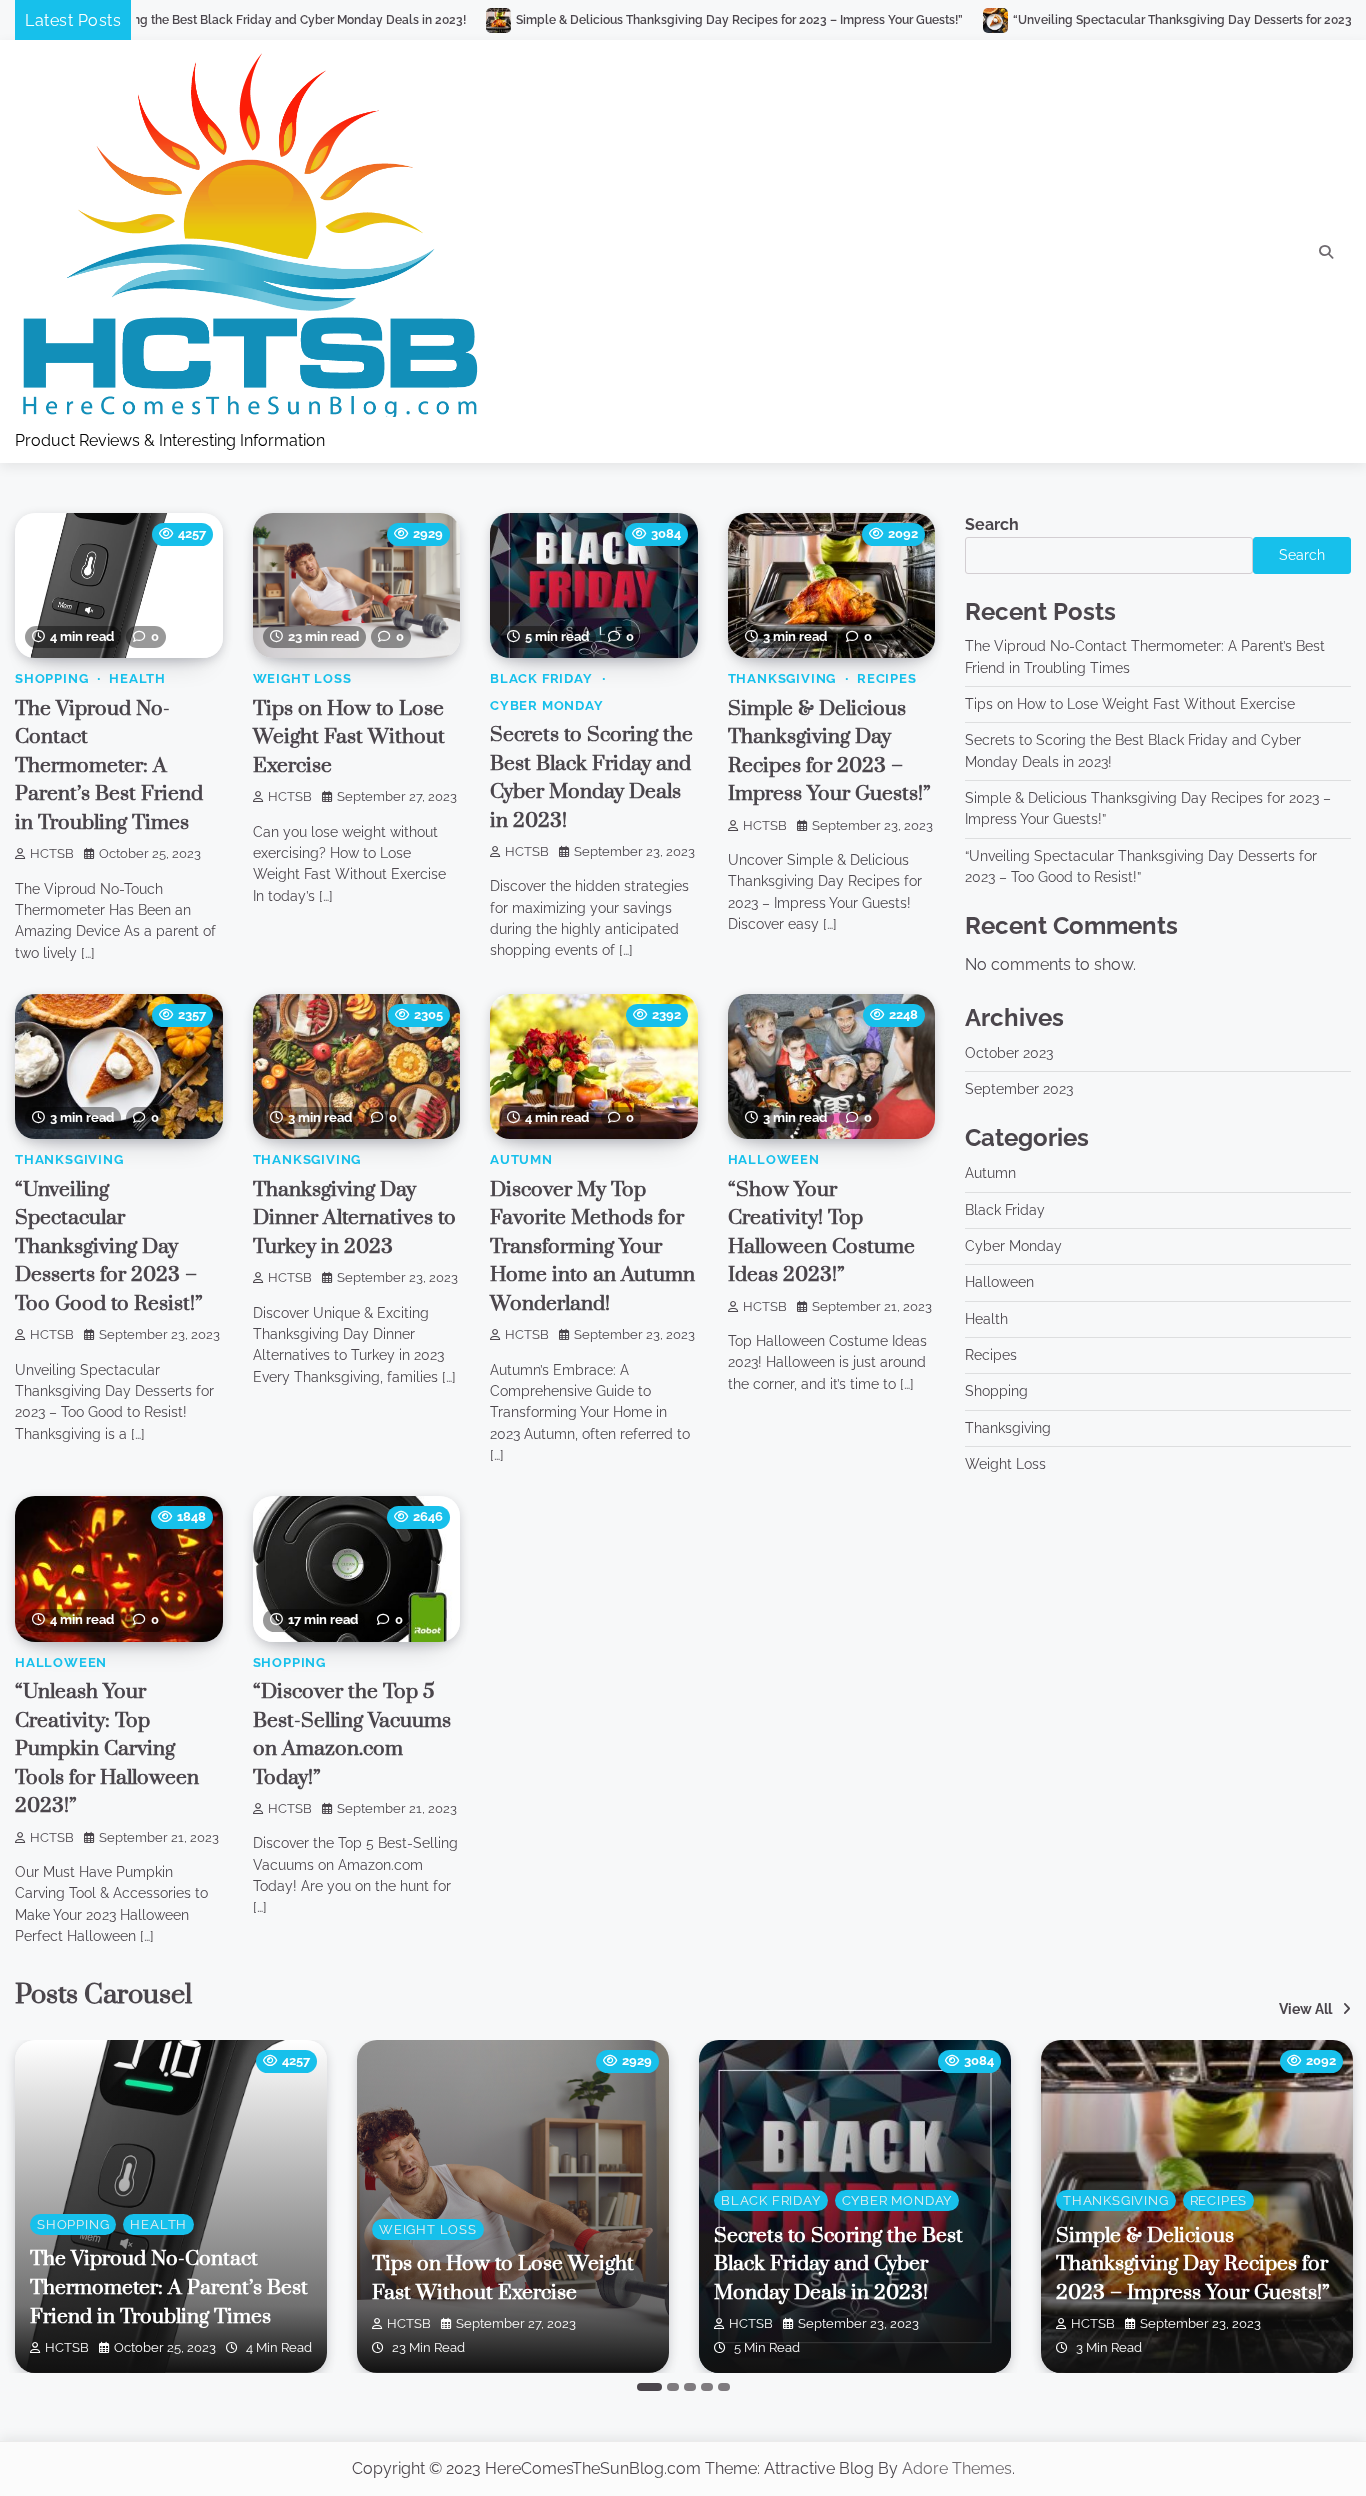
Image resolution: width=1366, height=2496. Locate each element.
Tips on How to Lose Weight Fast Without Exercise (349, 737)
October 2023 (1009, 1053)
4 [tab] (707, 2387)
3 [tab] (690, 2387)
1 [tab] (649, 2387)
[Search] (1326, 252)
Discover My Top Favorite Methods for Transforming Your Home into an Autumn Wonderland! (592, 1247)
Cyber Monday (547, 705)
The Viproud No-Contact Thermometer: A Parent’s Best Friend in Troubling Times (109, 766)
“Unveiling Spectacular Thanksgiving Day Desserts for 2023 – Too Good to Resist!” (1085, 20)
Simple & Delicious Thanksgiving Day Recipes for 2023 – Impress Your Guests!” (579, 20)
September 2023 (1019, 1089)
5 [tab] (724, 2387)
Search (992, 524)
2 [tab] (673, 2387)
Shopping (51, 678)
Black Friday (541, 678)
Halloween (774, 1159)
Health (137, 678)
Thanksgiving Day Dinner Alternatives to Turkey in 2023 (354, 1218)
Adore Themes (957, 2468)
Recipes (887, 678)
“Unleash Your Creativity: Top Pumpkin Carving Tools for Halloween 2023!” (107, 1749)
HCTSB (52, 853)
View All (1305, 2009)
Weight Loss (302, 678)
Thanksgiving (782, 678)
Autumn (521, 1159)
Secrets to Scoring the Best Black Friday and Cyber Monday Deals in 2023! (838, 2264)
